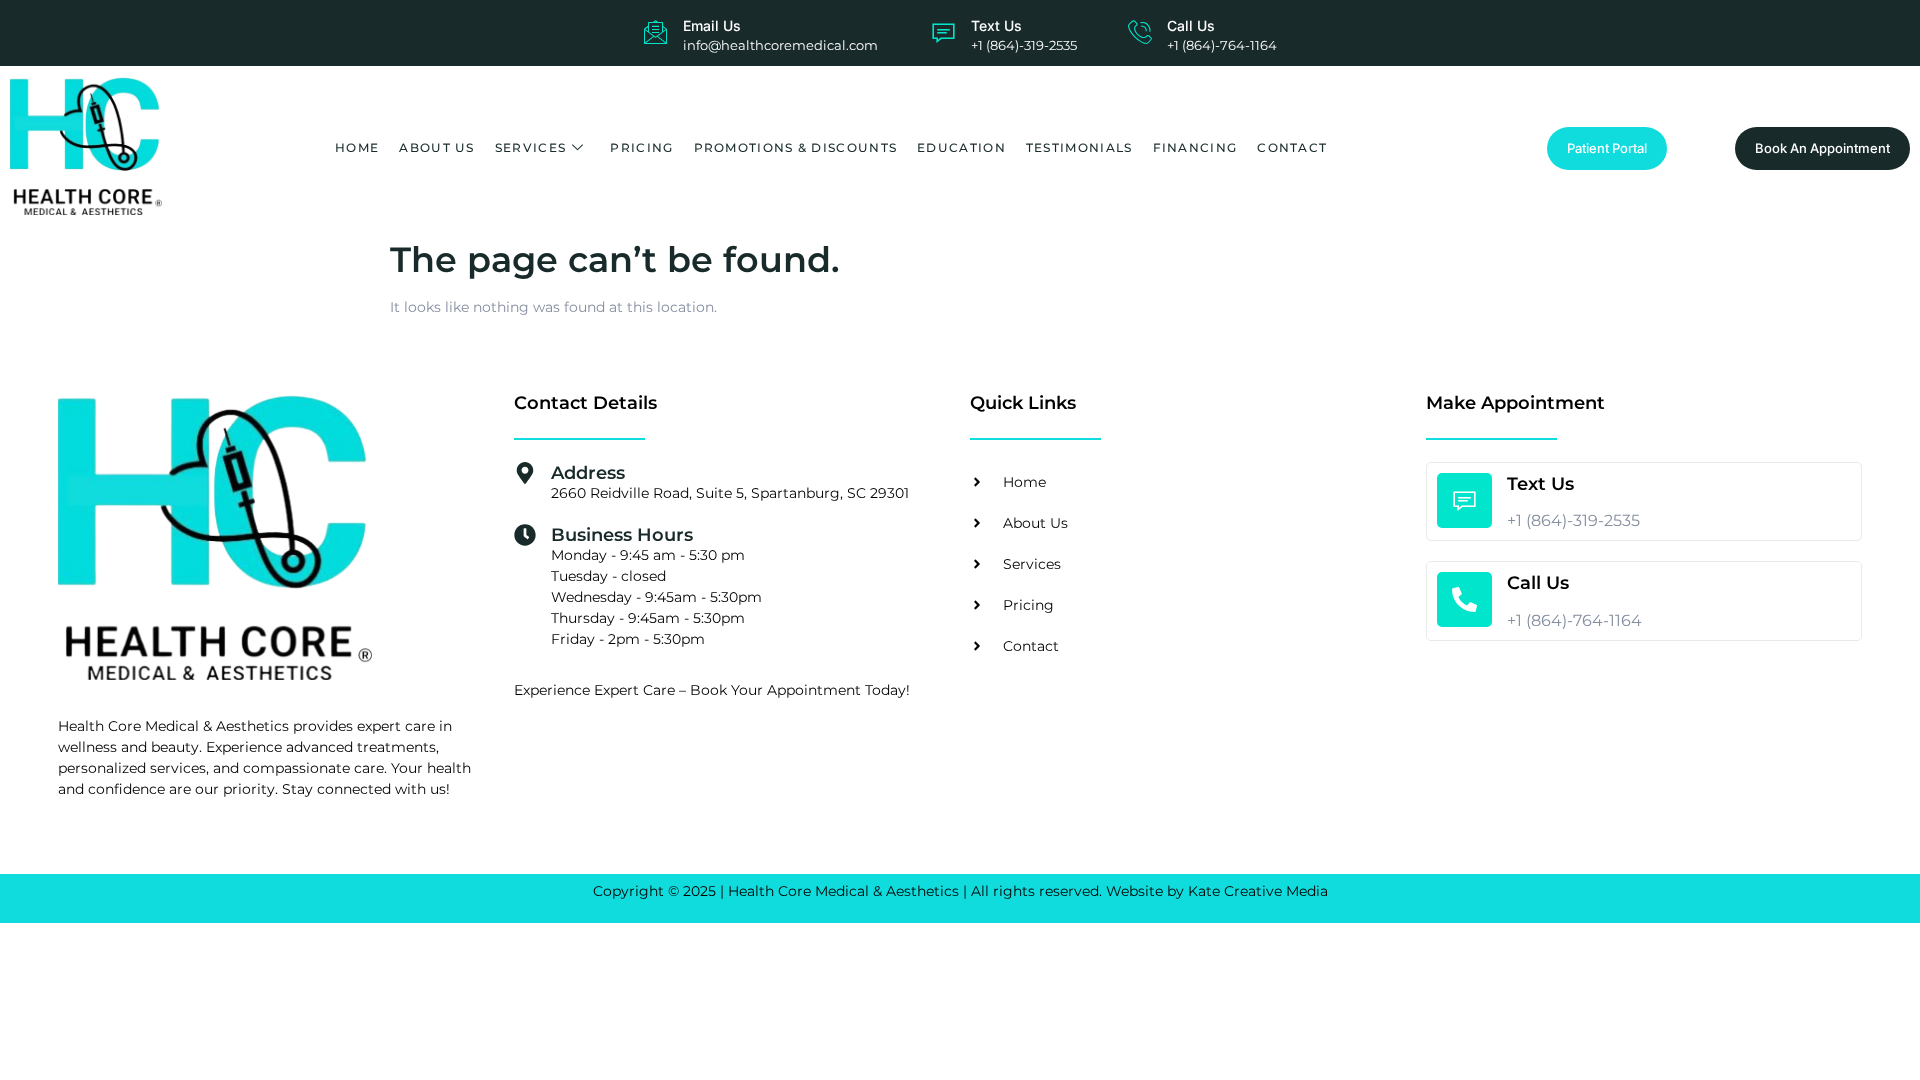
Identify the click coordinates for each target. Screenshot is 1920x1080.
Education (961, 147)
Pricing (641, 147)
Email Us (712, 25)
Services (530, 147)
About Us (436, 147)
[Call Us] (1139, 32)
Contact (1292, 147)
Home (357, 147)
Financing (1195, 147)
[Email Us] (655, 32)
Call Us (1191, 25)
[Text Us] (943, 32)
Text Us (996, 25)
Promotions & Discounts (796, 147)
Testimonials (1079, 147)
